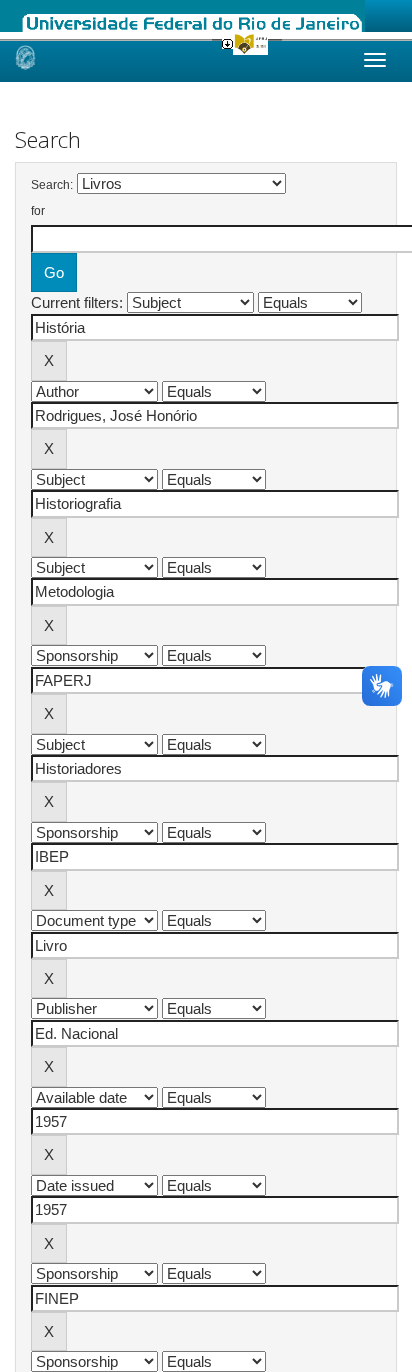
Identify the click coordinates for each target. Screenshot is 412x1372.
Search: (52, 185)
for (38, 211)
